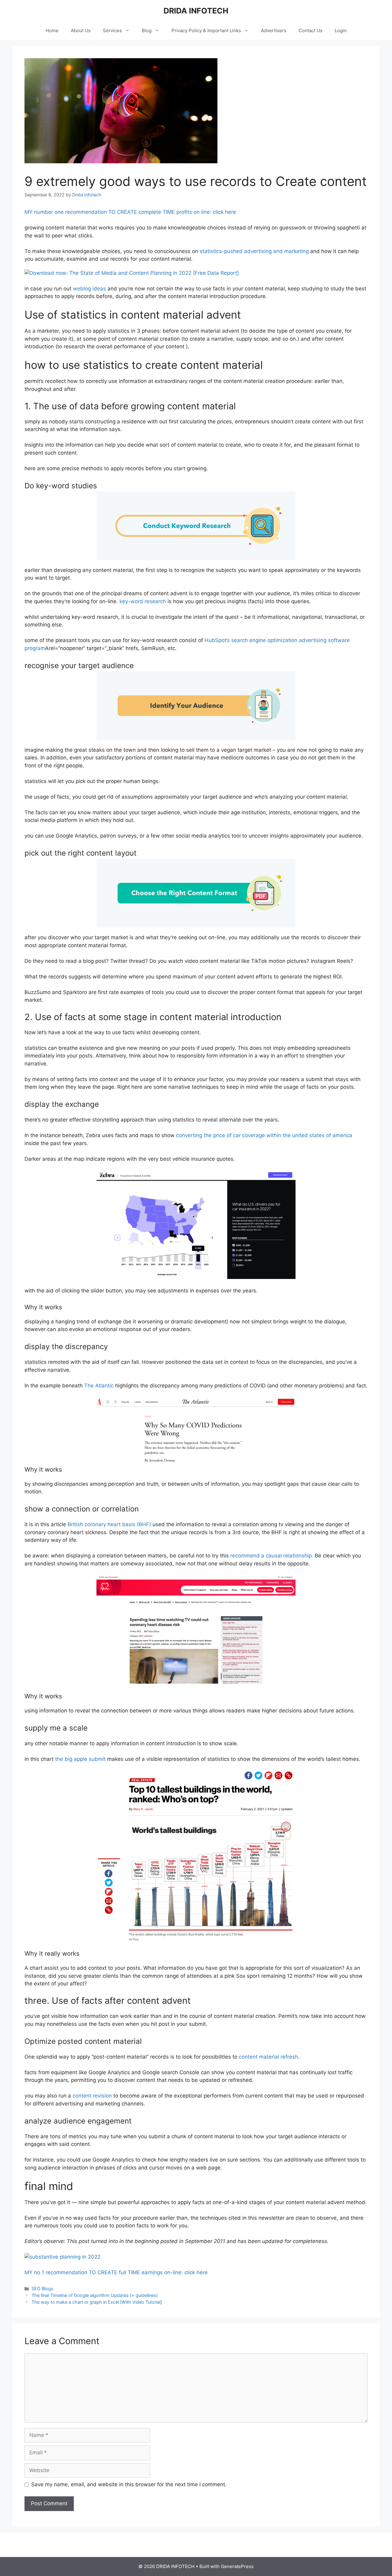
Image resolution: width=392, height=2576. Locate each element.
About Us (81, 30)
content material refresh (268, 2057)
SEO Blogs (42, 2289)
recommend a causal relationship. (272, 1556)
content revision (91, 2096)
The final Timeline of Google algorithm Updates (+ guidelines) (95, 2295)
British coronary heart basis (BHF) (109, 1524)
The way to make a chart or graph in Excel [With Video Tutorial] (97, 2302)
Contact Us (311, 30)
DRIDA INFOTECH (196, 11)
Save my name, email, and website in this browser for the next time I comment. (129, 2484)
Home (52, 30)
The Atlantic (99, 1386)
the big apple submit (80, 1759)
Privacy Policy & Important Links (206, 30)
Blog (147, 30)
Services (112, 30)
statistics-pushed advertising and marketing (254, 251)
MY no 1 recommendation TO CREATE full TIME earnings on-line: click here (116, 2272)
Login (341, 30)
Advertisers (274, 30)
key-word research (142, 601)
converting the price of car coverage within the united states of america (264, 1135)
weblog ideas (89, 289)
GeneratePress (237, 2566)
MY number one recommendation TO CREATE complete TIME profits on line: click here (130, 212)
